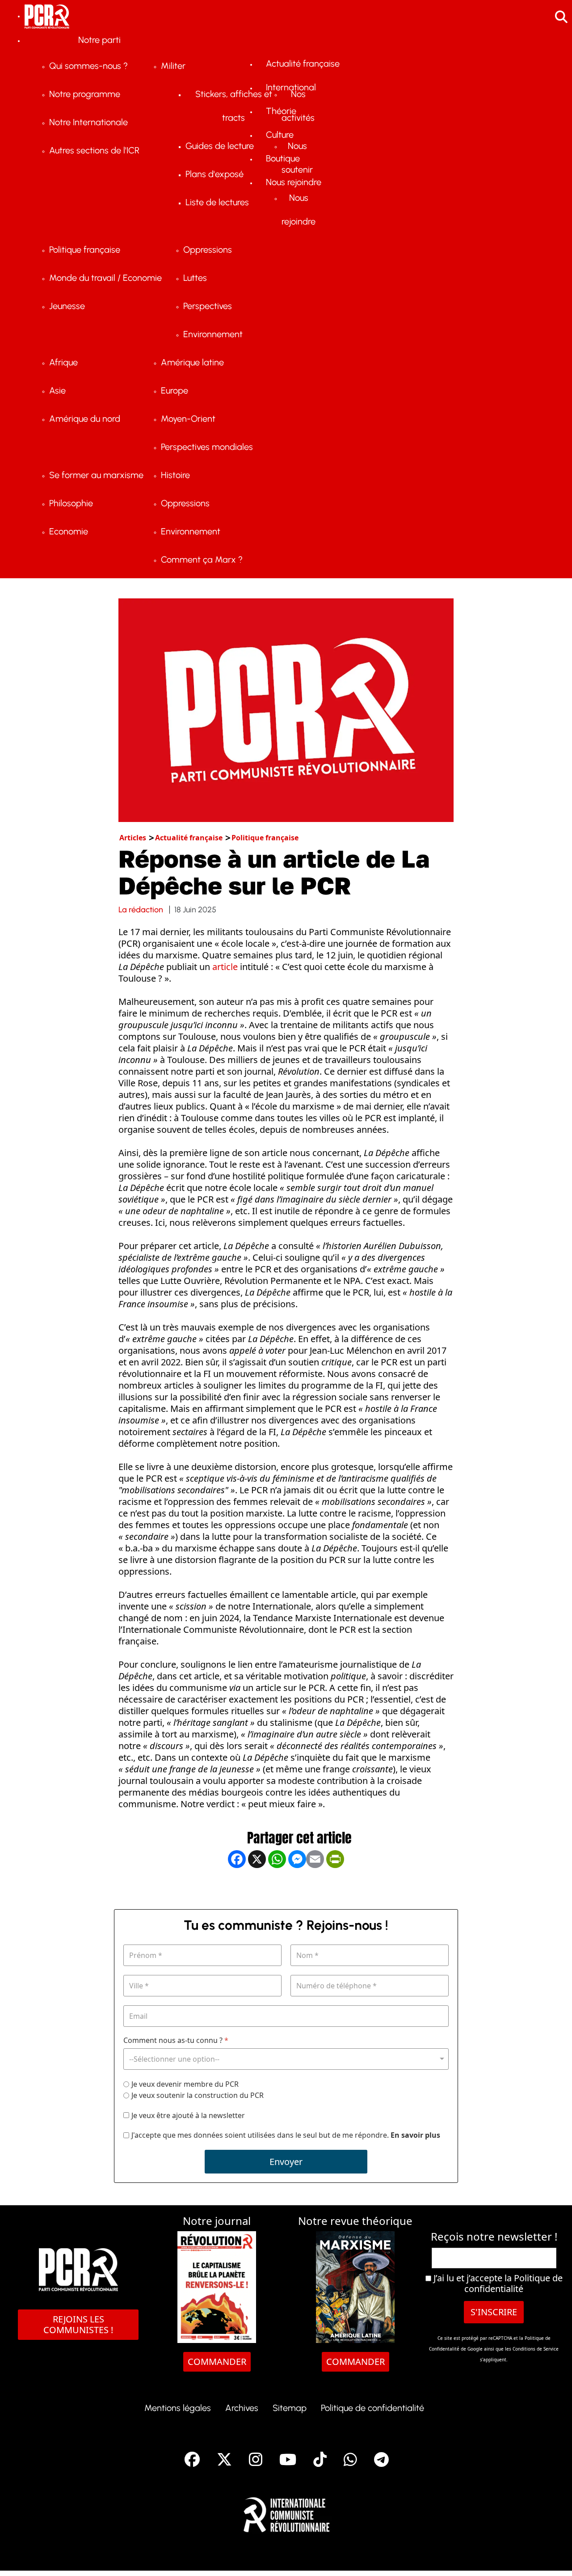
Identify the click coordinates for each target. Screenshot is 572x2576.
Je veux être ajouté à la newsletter (188, 2116)
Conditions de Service (536, 2349)
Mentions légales (178, 2408)
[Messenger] (297, 1888)
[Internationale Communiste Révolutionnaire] (286, 2512)
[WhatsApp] (277, 1888)
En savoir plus (415, 2135)
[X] (257, 1888)
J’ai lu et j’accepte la (497, 2284)
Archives (242, 2408)
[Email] (315, 1888)
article (225, 967)
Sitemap (290, 2408)
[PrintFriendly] (335, 1888)
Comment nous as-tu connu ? (176, 2040)
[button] (552, 2556)
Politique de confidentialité (513, 2283)
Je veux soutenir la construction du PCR (198, 2095)
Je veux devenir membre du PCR (185, 2084)
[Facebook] (237, 1888)
